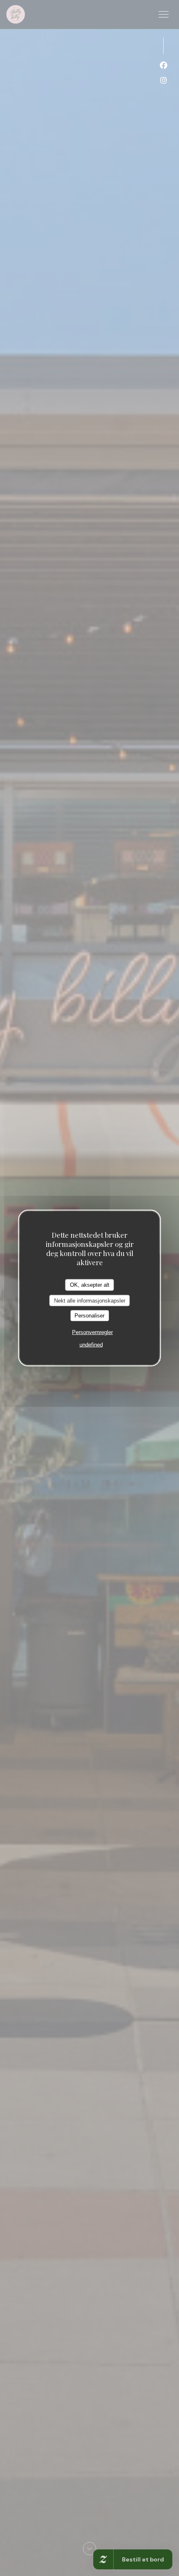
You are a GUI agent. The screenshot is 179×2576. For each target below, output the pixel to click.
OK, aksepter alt (90, 1285)
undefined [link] (91, 1344)
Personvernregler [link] (92, 1332)
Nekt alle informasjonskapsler (90, 1300)
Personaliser (89, 1316)
